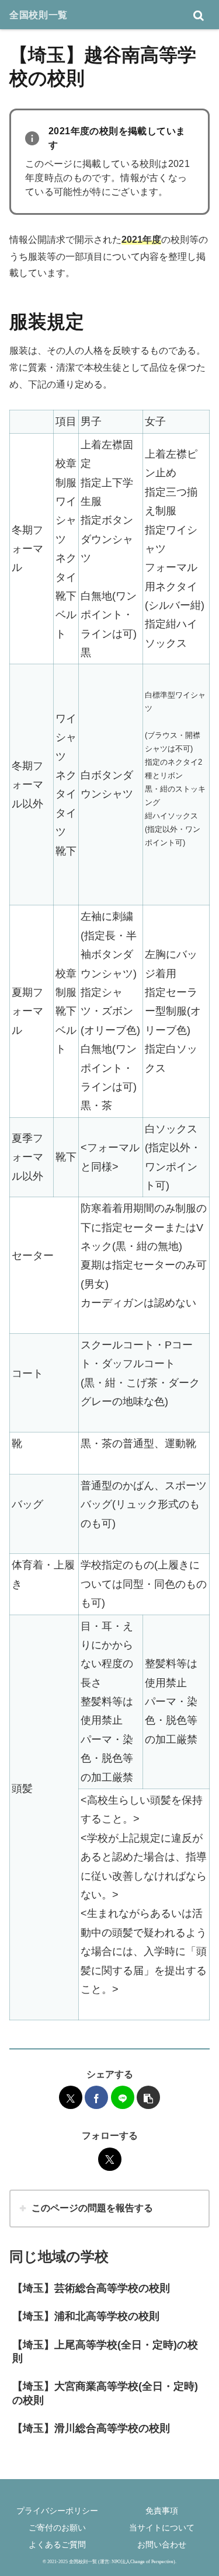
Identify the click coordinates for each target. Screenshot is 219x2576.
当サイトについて (162, 2528)
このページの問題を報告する (92, 2208)
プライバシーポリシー (57, 2511)
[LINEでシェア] (123, 2097)
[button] (148, 2097)
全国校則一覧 (39, 15)
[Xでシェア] (71, 2097)
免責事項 (162, 2511)
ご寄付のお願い (57, 2528)
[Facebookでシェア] (96, 2097)
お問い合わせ (162, 2544)
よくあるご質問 (57, 2544)
